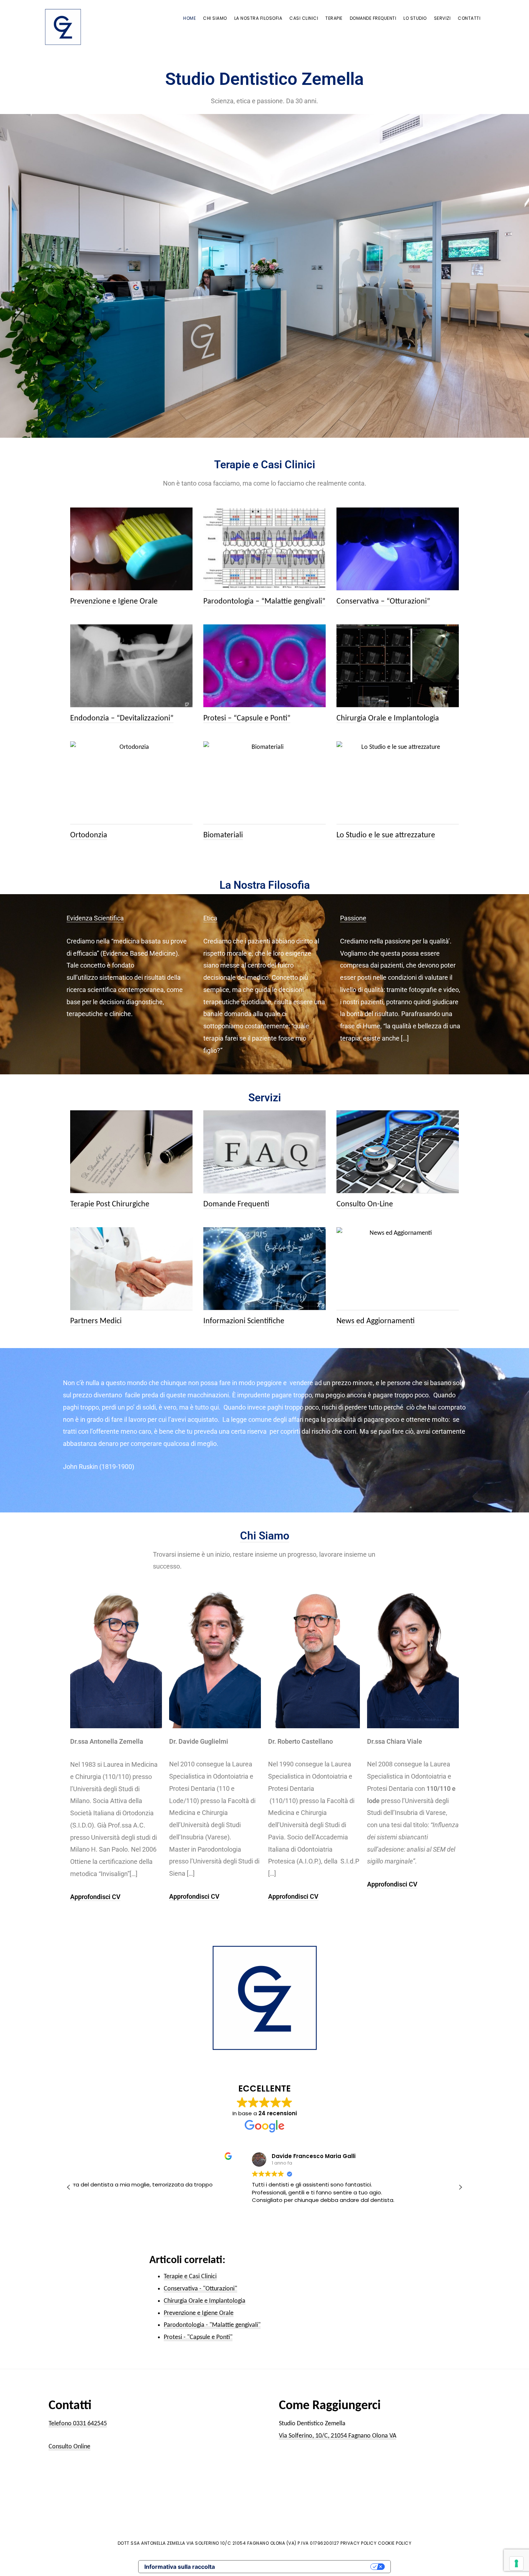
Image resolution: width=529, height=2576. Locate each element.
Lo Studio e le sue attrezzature (386, 835)
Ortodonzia (89, 835)
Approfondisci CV (95, 1897)
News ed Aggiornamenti (376, 1321)
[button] (460, 2187)
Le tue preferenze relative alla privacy (296, 2567)
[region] (264, 276)
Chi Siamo (265, 1536)
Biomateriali (223, 835)
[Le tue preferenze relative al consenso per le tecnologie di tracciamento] (516, 2563)
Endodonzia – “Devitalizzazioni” (122, 718)
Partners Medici (96, 1321)
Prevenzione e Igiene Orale (114, 602)
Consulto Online (69, 2447)
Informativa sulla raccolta (180, 2567)
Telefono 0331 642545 (78, 2424)
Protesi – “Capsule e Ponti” (247, 718)
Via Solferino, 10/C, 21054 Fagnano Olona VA (338, 2436)
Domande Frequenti (236, 1204)
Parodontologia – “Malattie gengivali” (264, 602)
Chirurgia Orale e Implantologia (388, 718)
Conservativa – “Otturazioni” (383, 602)
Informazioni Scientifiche (244, 1321)
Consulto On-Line (365, 1204)
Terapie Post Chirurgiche (110, 1204)
